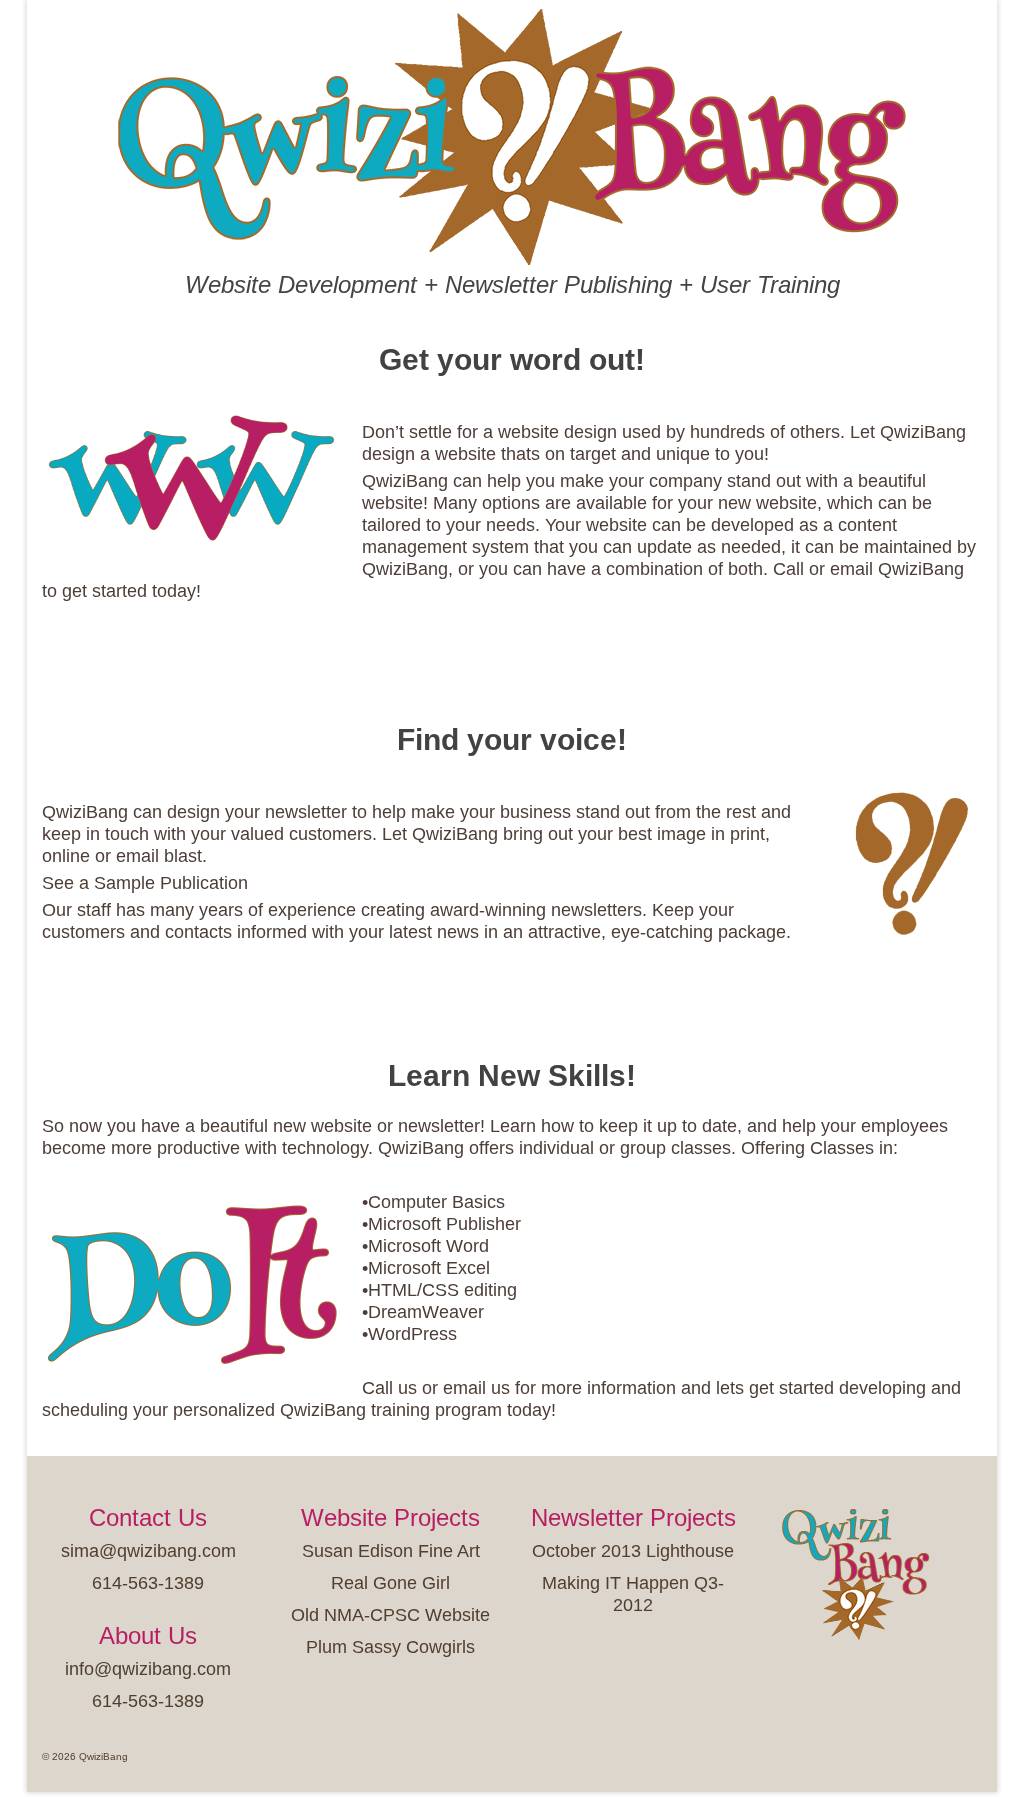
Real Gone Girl (390, 1583)
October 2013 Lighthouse (633, 1551)
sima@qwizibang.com (148, 1551)
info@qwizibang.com (148, 1669)
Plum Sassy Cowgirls (390, 1647)
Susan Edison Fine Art (391, 1551)
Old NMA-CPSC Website (390, 1615)
